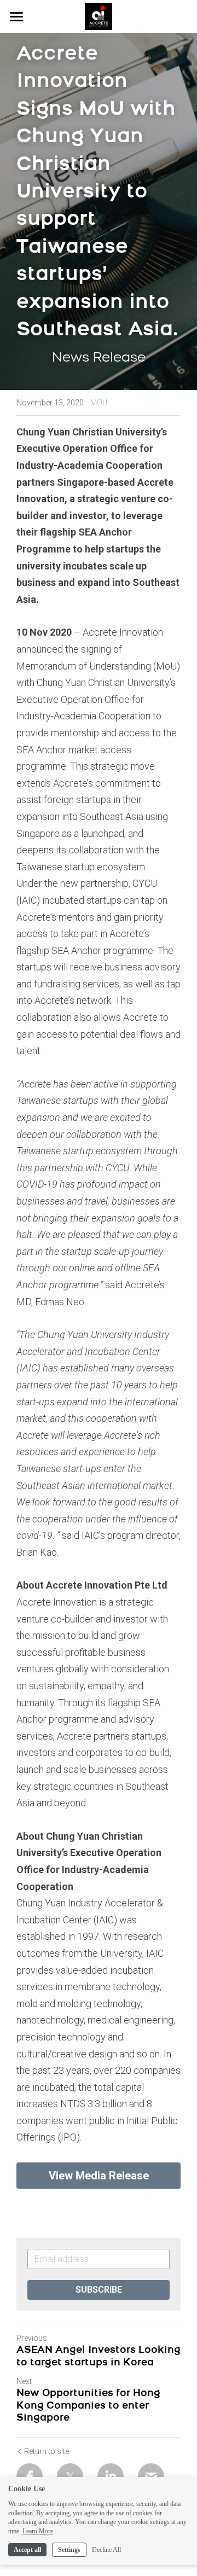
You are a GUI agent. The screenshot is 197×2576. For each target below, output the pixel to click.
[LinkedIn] (111, 2476)
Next (24, 2381)
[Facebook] (30, 2476)
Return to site (47, 2451)
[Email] (151, 2476)
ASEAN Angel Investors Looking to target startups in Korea (99, 2357)
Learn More (38, 2531)
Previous (32, 2338)
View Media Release (99, 2176)
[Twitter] (70, 2476)
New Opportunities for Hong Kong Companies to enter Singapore (88, 2406)
